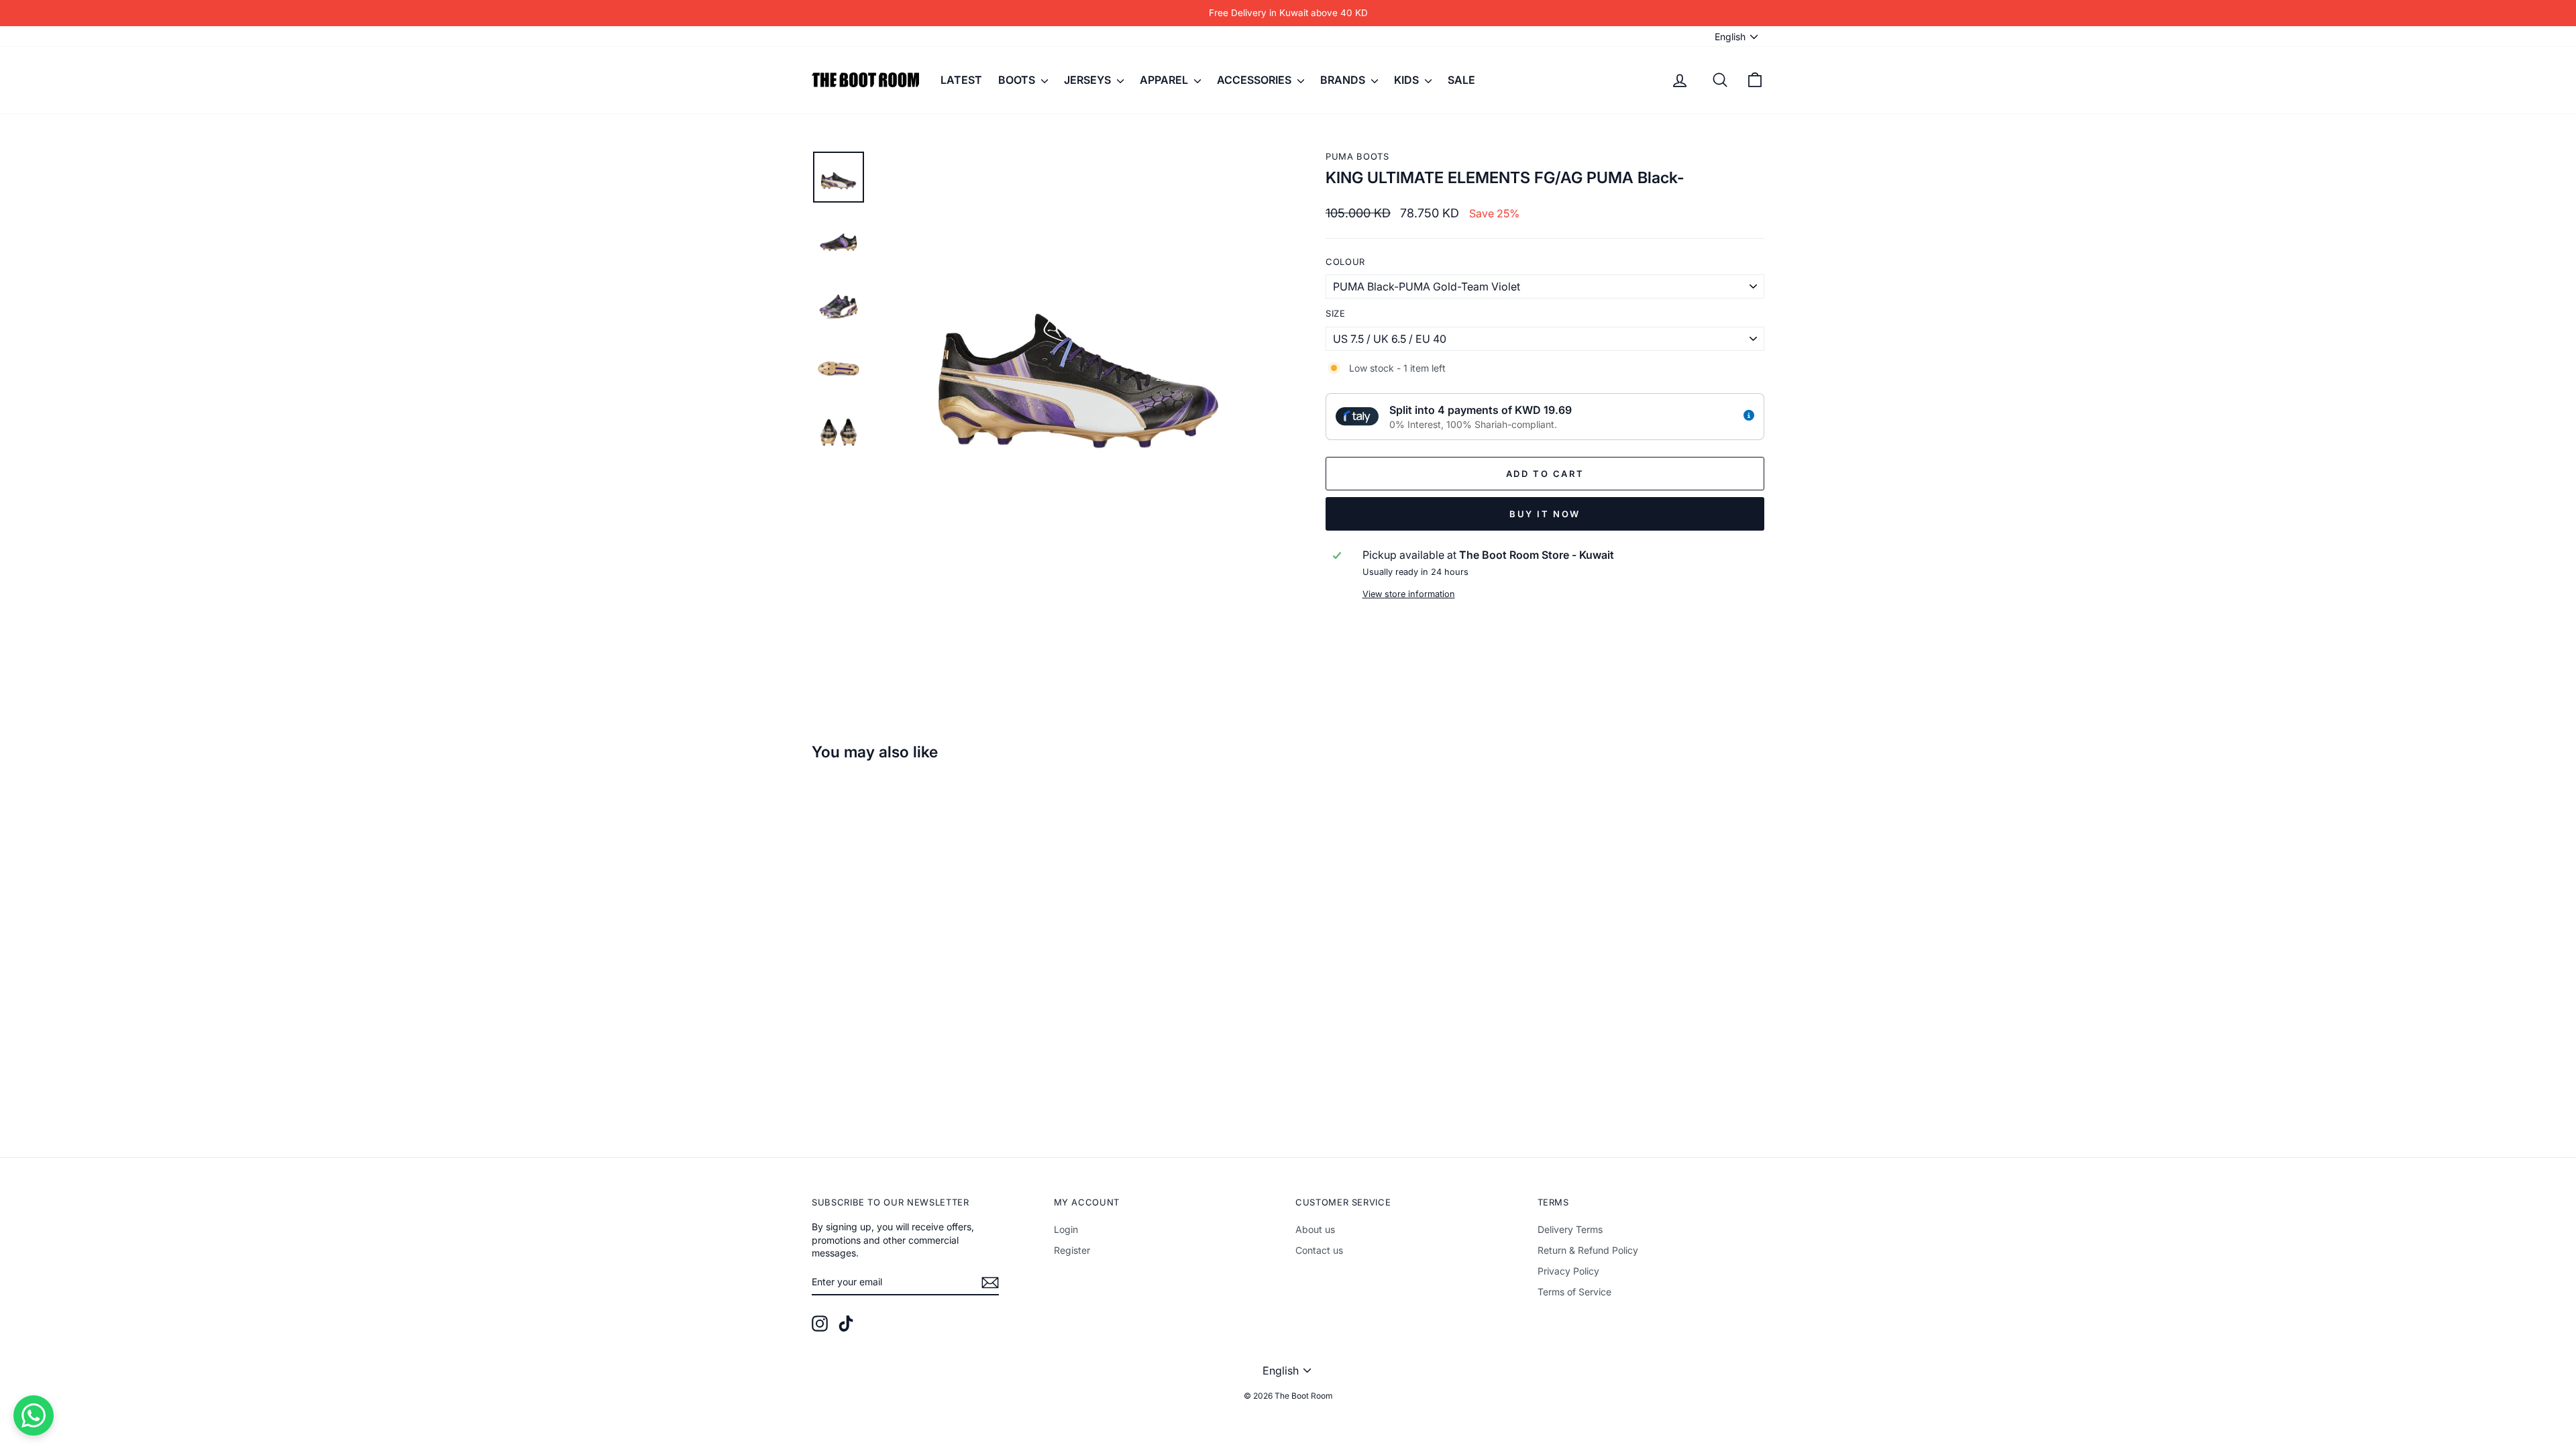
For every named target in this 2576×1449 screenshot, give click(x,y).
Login (1066, 1229)
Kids (1408, 80)
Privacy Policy (1568, 1271)
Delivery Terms (1570, 1229)
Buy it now (1545, 514)
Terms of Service (1574, 1292)
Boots (1018, 80)
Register (1072, 1250)
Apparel (1165, 80)
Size (1336, 313)
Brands (1344, 80)
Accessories (1255, 80)
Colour (1345, 262)
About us (1315, 1229)
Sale (1461, 80)
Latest (961, 80)
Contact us (1319, 1250)
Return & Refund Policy (1588, 1250)
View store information (1409, 594)
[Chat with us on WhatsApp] (34, 1415)
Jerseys (1089, 80)
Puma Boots (1357, 156)
